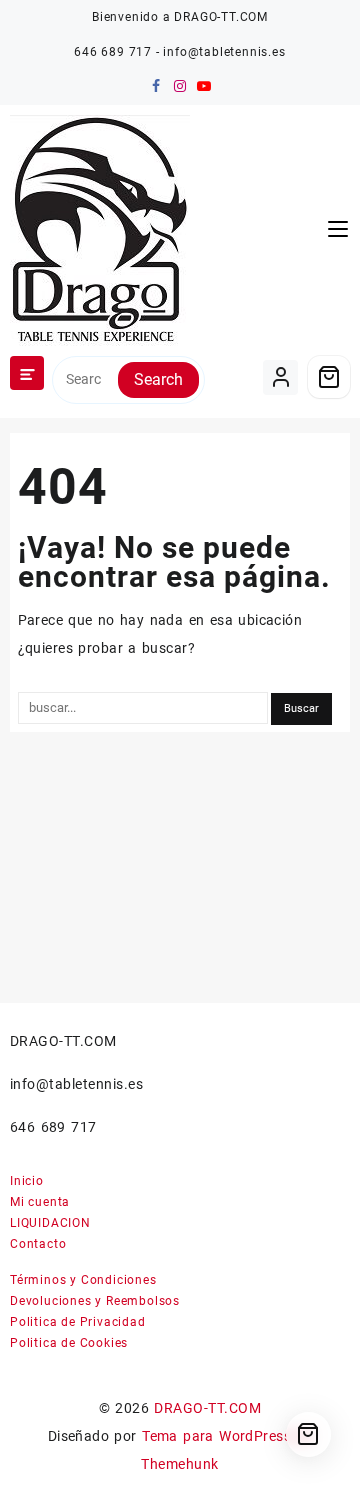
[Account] (280, 377)
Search (158, 379)
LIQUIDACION (50, 1223)
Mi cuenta (40, 1202)
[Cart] (329, 377)
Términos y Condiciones (83, 1280)
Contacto (38, 1244)
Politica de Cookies (69, 1343)
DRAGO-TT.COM (207, 1408)
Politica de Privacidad (78, 1322)
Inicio (27, 1181)
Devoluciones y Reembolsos (95, 1301)
